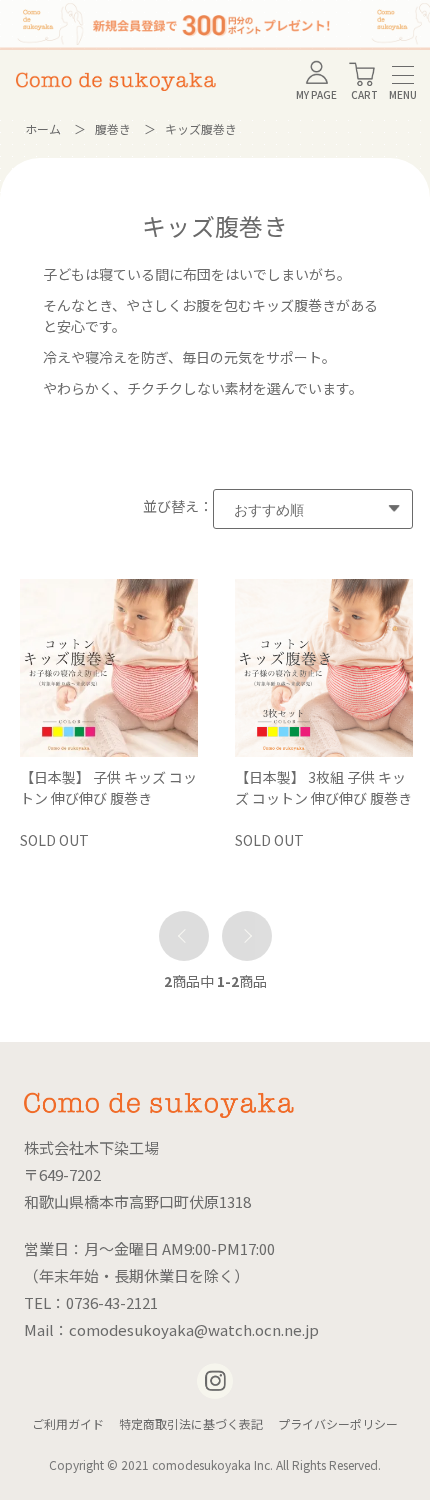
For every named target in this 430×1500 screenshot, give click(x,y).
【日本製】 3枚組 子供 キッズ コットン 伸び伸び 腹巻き (323, 787)
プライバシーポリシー (338, 1423)
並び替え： (178, 506)
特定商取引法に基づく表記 (191, 1423)
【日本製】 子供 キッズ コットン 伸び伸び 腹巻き (108, 787)
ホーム (43, 128)
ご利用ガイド (68, 1423)
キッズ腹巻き (201, 128)
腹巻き (113, 128)
